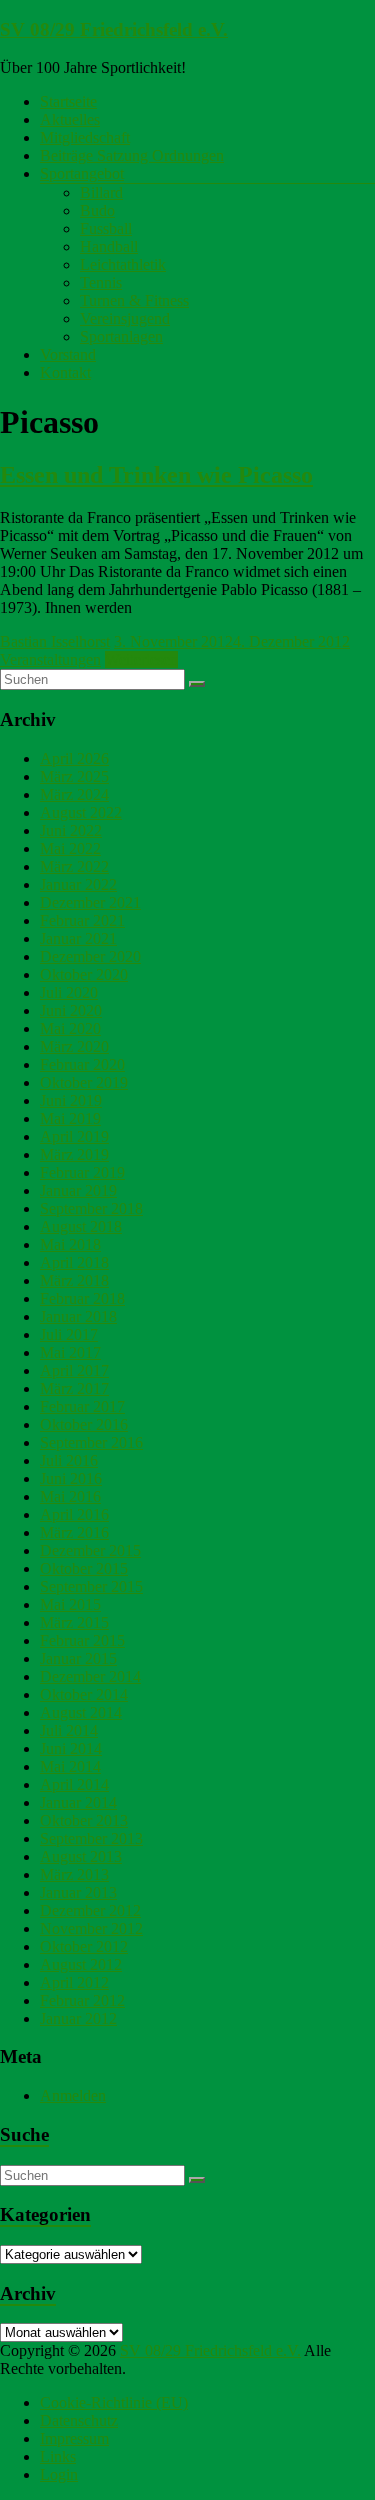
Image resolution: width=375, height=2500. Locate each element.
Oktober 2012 (84, 1946)
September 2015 (91, 1586)
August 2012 (81, 1964)
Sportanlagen (121, 336)
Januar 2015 (78, 1658)
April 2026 (74, 758)
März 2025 (74, 776)
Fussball (106, 228)
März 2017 (74, 1388)
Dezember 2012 (90, 1910)
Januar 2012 (78, 2018)
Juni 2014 (71, 1748)
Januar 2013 (78, 1892)
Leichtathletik (123, 264)
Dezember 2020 (90, 956)
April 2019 (74, 1136)
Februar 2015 (82, 1640)
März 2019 (74, 1154)
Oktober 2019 (84, 1082)
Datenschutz (79, 2420)
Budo (97, 210)
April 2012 (74, 1982)
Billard (101, 192)
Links (58, 2456)
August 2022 (81, 812)
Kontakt (65, 372)
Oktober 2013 (84, 1820)
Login (59, 2474)
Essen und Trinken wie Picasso (156, 475)
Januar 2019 (78, 1190)
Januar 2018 (78, 1316)
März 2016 (74, 1532)
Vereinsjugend (125, 318)
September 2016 (91, 1442)
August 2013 (81, 1856)
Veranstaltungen (50, 659)
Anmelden (73, 2095)
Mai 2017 (70, 1352)
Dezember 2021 (90, 902)
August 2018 (81, 1226)
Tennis (101, 282)
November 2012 (91, 1928)
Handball (109, 246)
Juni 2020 (71, 1010)
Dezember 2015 (90, 1550)
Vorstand (68, 354)
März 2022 (74, 866)
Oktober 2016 (84, 1424)
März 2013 (74, 1874)
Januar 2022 (78, 884)
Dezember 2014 (90, 1676)
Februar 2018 (82, 1298)
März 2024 (74, 794)
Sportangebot (82, 173)
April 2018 (74, 1262)
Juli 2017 (69, 1334)
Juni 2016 (71, 1478)
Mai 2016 (70, 1496)
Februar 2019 (82, 1172)
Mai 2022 (70, 848)
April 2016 (74, 1514)
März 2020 (74, 1046)
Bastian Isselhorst (55, 641)
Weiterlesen (141, 659)
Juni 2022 (71, 830)
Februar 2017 (82, 1406)
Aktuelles (70, 119)
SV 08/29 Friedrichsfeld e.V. (114, 29)
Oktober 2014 (84, 1694)
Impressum (74, 2438)
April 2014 (74, 1784)
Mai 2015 (70, 1604)
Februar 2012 (82, 2000)
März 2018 (74, 1280)
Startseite (68, 101)
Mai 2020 (70, 1028)
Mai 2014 (70, 1766)
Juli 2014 (69, 1730)
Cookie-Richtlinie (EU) (114, 2402)
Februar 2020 (82, 1064)
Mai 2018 (70, 1244)
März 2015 (74, 1622)
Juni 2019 (71, 1100)
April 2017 (74, 1370)
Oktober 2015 (84, 1568)
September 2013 (91, 1838)
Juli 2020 (69, 992)
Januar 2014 (78, 1802)
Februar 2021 (82, 920)
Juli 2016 (69, 1460)
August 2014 (81, 1712)
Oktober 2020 (84, 974)
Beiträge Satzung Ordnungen (132, 155)
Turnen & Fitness (134, 300)
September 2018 (91, 1208)
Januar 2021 (78, 938)
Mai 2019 (70, 1118)
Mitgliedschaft (85, 137)
